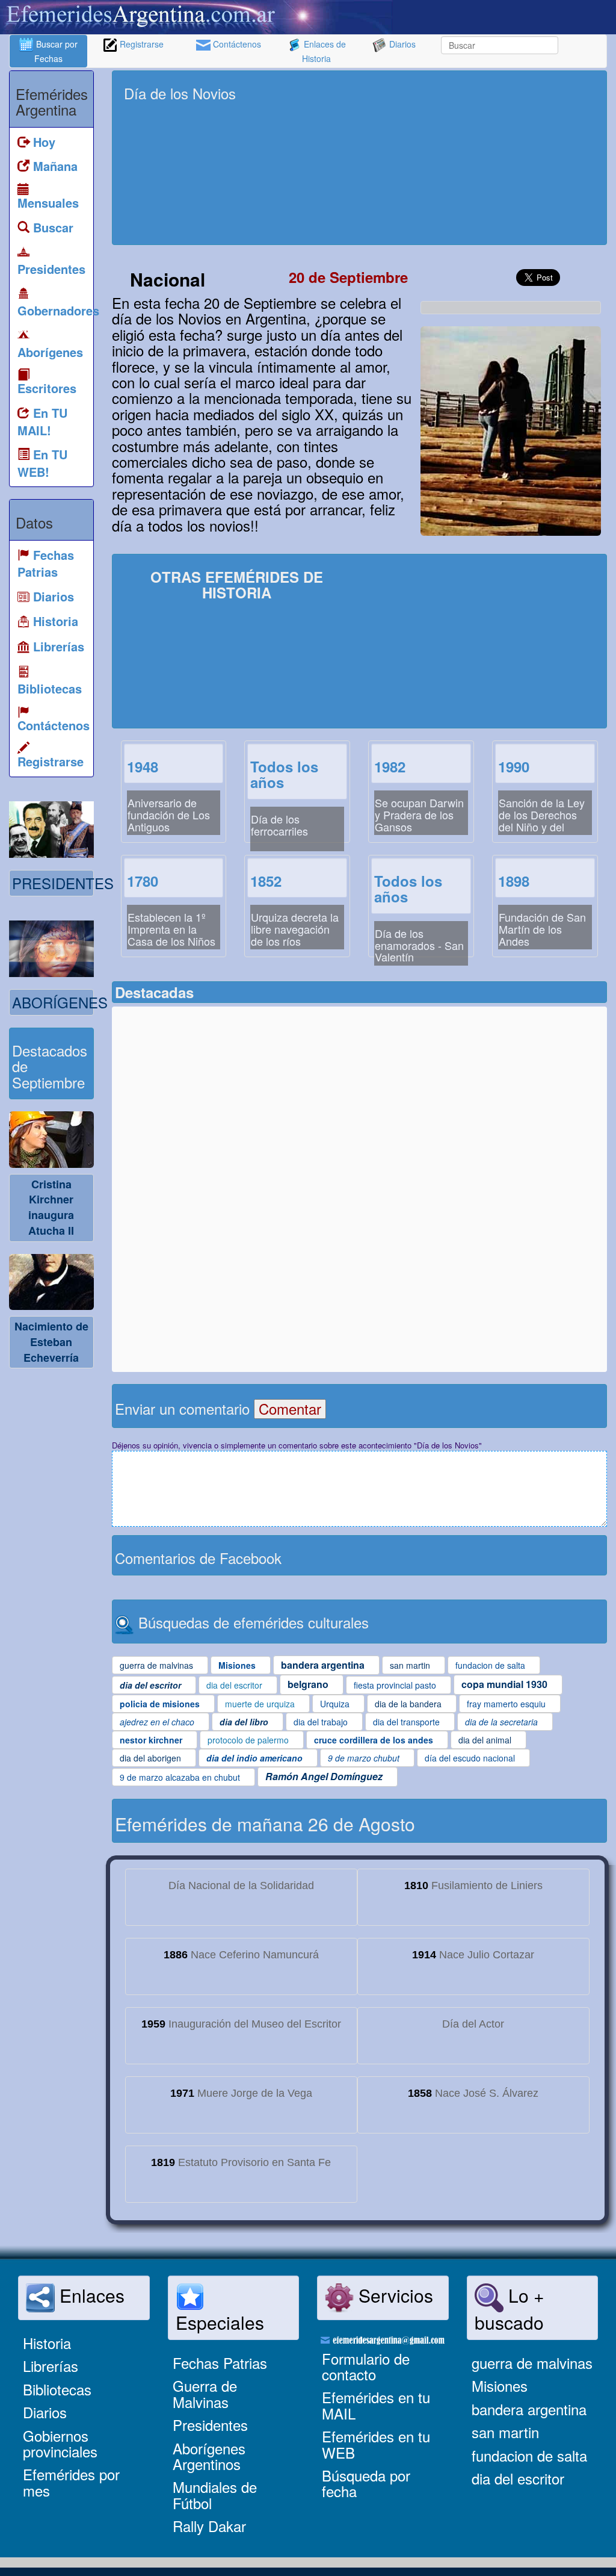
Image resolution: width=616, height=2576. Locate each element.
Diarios (401, 44)
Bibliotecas (57, 2389)
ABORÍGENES (60, 1002)
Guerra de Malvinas (205, 2393)
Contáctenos (236, 44)
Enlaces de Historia (324, 51)
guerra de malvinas (532, 2363)
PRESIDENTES (63, 883)
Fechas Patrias (220, 2363)
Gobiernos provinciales (60, 2443)
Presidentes (210, 2425)
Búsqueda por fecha (366, 2483)
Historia (47, 2343)
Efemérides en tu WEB (376, 2444)
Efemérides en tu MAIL (376, 2405)
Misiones (500, 2385)
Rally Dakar (209, 2526)
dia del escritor (518, 2478)
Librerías (51, 2366)
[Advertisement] (492, 158)
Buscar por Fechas (56, 51)
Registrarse (140, 44)
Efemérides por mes (71, 2482)
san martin (505, 2432)
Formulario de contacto (366, 2366)
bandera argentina (529, 2409)
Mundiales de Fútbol (215, 2494)
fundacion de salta (529, 2455)
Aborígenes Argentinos (209, 2456)
